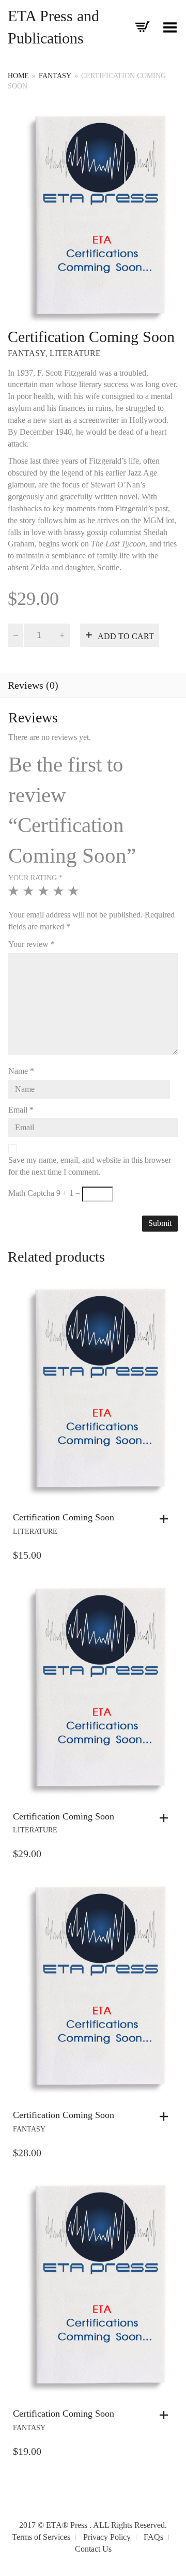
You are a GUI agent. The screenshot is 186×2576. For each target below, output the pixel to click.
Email (21, 1110)
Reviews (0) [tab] (33, 685)
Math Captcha (31, 1193)
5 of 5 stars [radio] (75, 895)
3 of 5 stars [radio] (45, 895)
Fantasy (55, 76)
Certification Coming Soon (64, 1517)
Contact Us (93, 2549)
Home (18, 76)
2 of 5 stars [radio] (30, 895)
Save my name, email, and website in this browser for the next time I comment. (90, 1166)
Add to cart (126, 636)
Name (21, 1071)
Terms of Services (41, 2537)
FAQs (153, 2537)
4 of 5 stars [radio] (60, 895)
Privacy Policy (107, 2537)
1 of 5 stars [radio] (15, 895)
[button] (166, 1519)
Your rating (35, 878)
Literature (75, 353)
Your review (32, 944)
